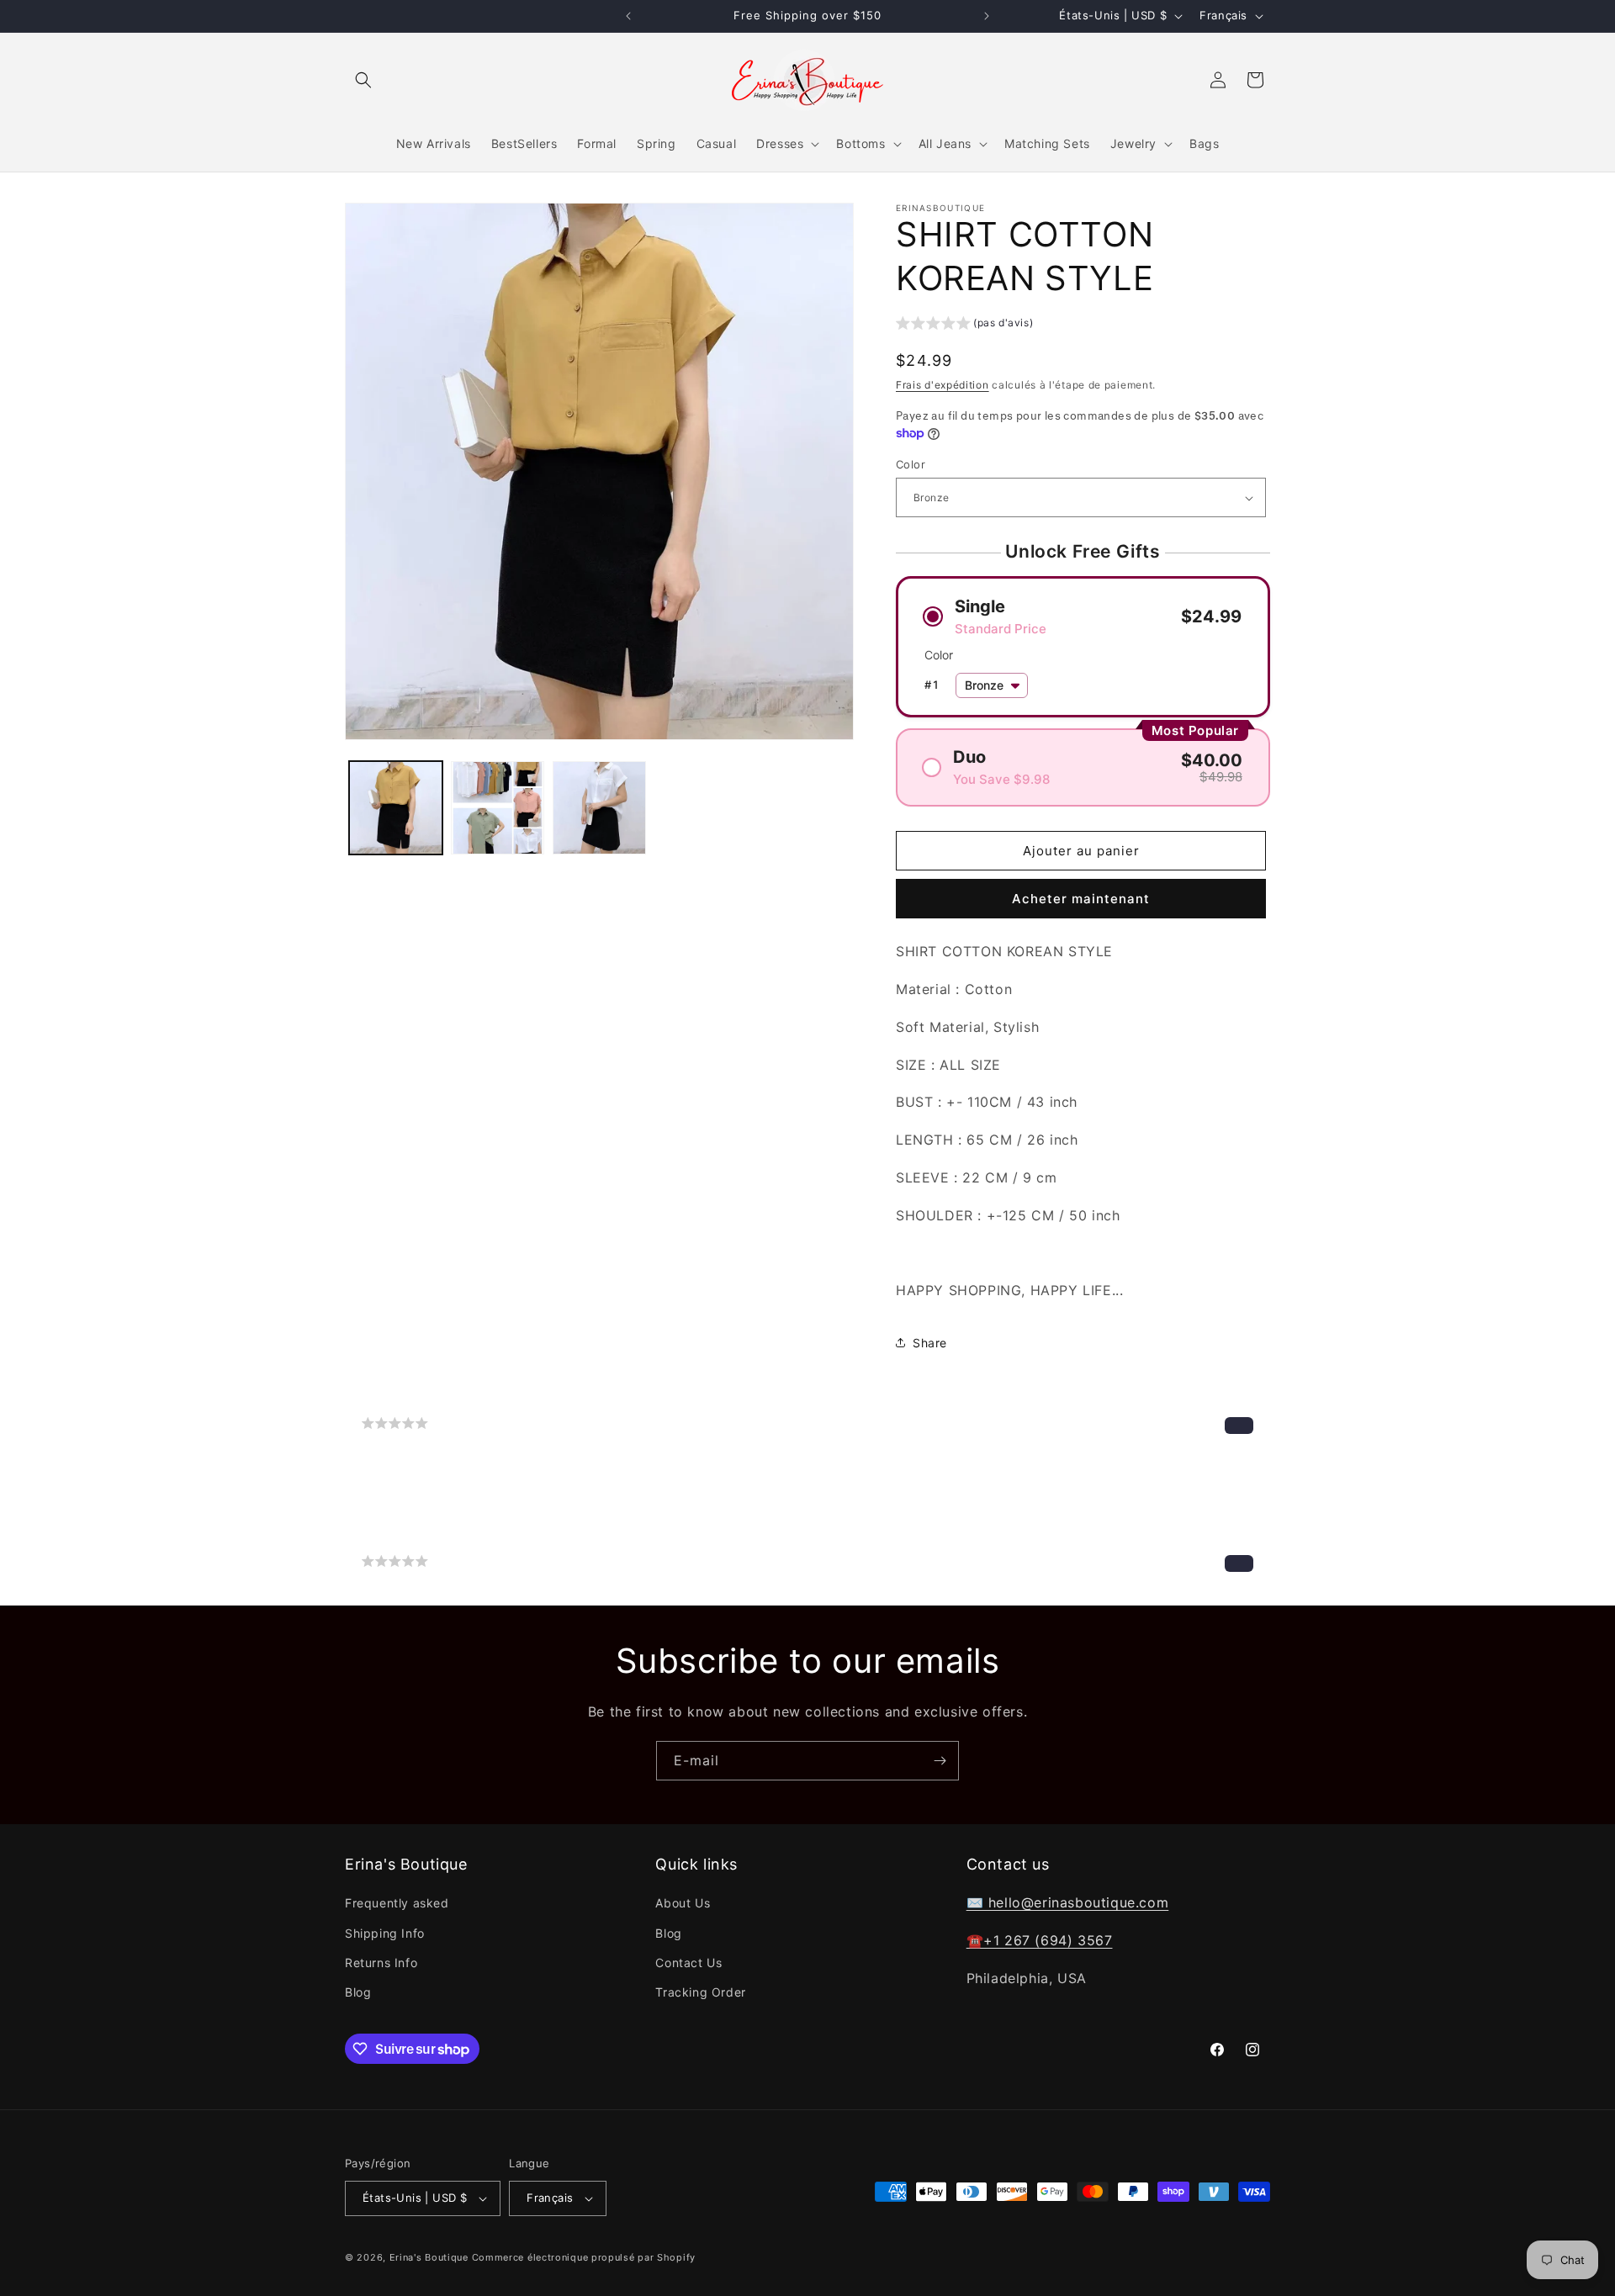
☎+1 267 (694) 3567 (1040, 1940)
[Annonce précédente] (628, 16)
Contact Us (688, 1963)
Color (911, 464)
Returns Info (381, 1963)
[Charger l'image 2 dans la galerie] (498, 808)
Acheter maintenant (1081, 899)
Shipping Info (385, 1933)
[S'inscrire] (940, 1761)
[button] (363, 80)
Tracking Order (700, 1992)
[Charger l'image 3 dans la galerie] (599, 808)
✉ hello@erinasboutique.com (1068, 1902)
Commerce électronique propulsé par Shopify (584, 2257)
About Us (683, 1903)
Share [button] (930, 1343)
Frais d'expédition (943, 385)
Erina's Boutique (429, 2257)
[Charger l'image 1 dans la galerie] (396, 808)
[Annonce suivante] (987, 16)
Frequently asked (397, 1903)
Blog (358, 1992)
